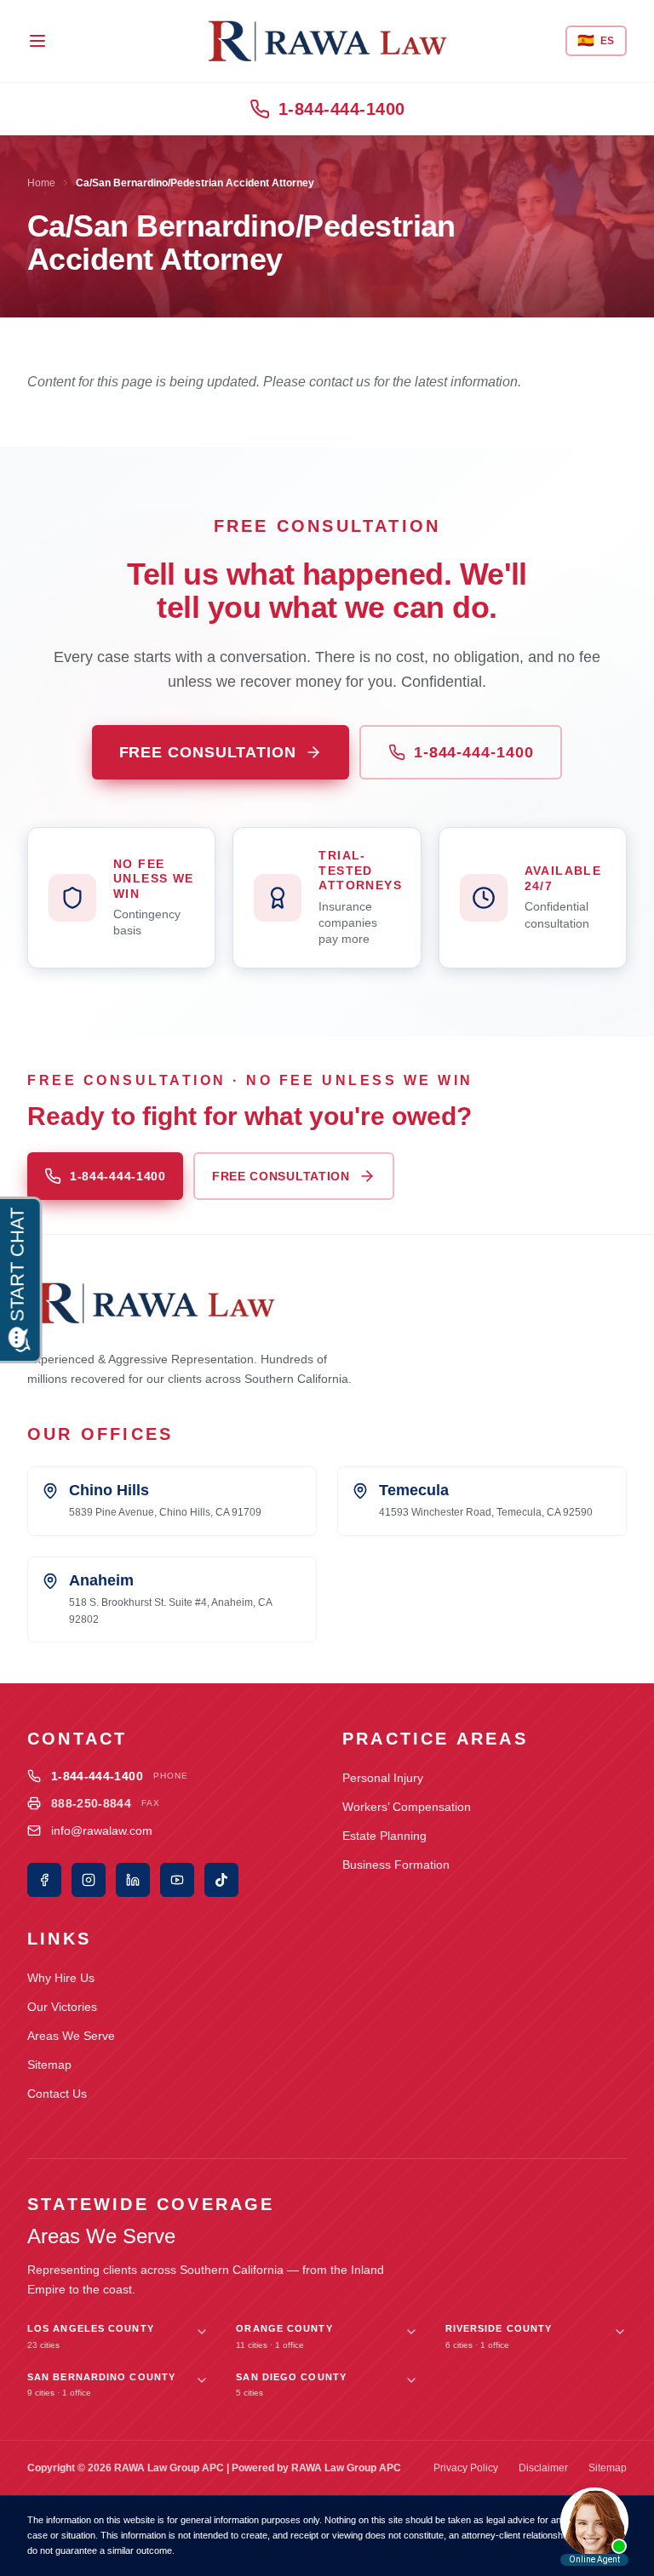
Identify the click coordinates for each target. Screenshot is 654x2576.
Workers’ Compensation (407, 1807)
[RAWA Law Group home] (327, 41)
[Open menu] (37, 41)
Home (41, 183)
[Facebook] (44, 1880)
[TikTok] (221, 1880)
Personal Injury (383, 1778)
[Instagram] (89, 1880)
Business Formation (396, 1865)
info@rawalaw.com (102, 1831)
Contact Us (57, 2093)
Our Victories (62, 2007)
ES (596, 40)
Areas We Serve (71, 2036)
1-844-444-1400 (342, 109)
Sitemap (49, 2065)
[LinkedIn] (133, 1880)
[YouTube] (177, 1880)
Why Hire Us (61, 1978)
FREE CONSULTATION (208, 752)
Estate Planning (384, 1836)
